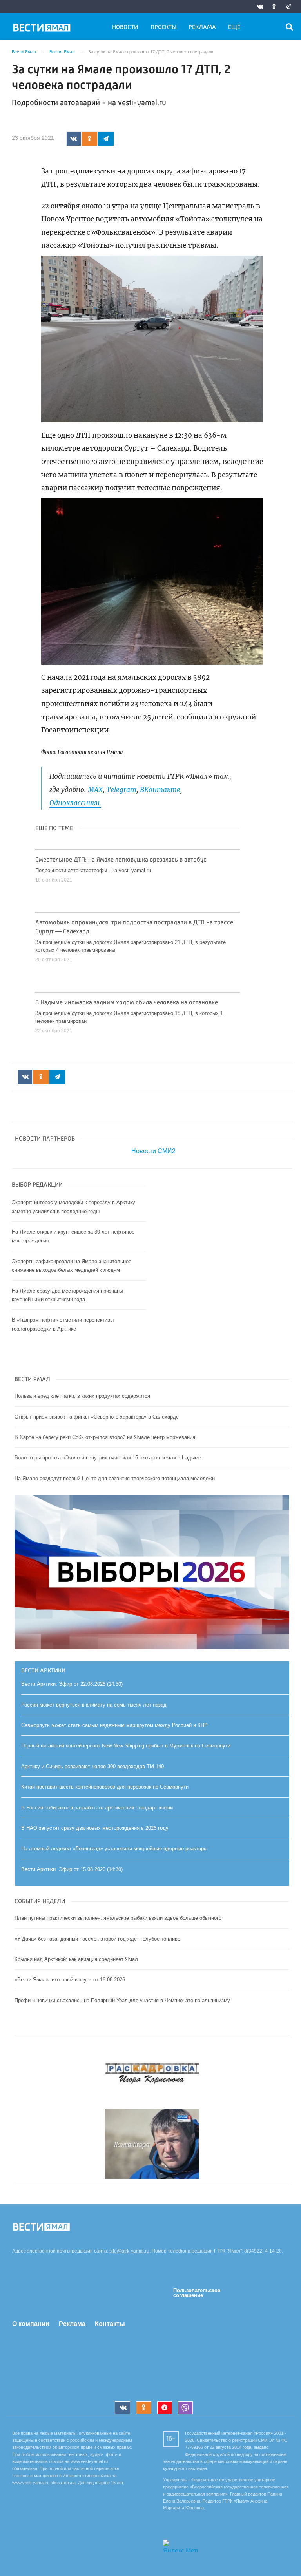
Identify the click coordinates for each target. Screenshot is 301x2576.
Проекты (163, 27)
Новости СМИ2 (153, 1151)
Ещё (234, 27)
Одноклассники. (75, 803)
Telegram (121, 790)
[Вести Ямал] (43, 29)
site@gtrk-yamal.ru (129, 2251)
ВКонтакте (160, 790)
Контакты (110, 2324)
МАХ (95, 790)
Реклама (202, 27)
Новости (125, 27)
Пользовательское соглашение (197, 2293)
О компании (31, 2324)
